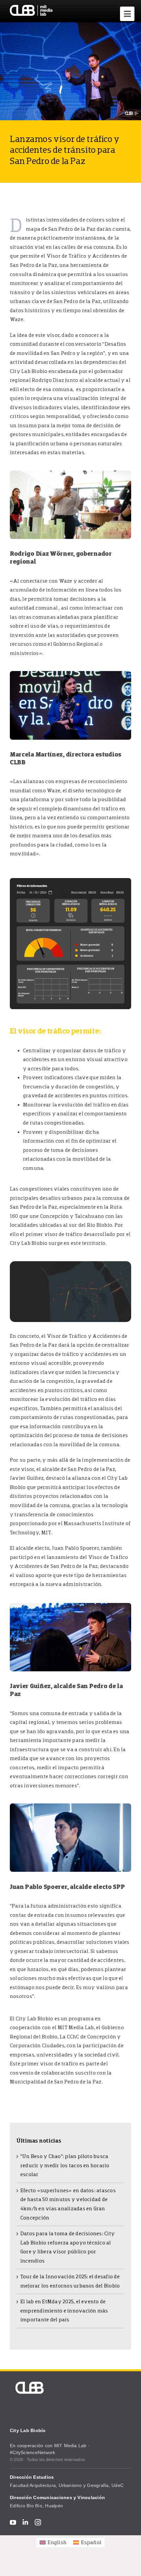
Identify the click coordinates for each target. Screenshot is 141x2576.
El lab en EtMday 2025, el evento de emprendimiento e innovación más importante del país (64, 2311)
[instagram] (38, 2522)
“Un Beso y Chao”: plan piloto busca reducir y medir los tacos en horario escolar (65, 2165)
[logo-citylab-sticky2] (31, 8)
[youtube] (13, 2522)
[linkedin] (25, 2522)
